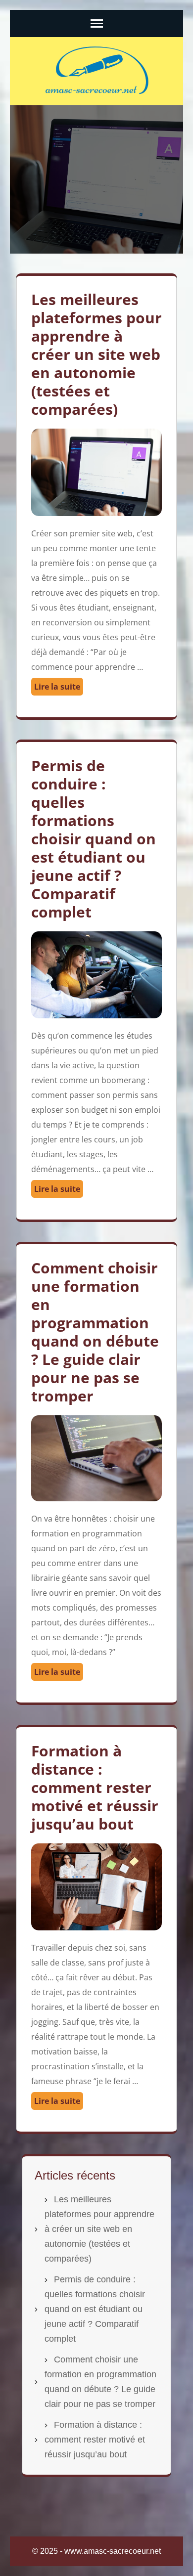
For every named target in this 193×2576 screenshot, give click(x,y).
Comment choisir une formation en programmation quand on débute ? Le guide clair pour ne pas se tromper (95, 1332)
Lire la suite (57, 687)
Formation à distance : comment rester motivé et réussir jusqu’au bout (95, 1787)
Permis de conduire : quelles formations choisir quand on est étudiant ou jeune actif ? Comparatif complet (94, 839)
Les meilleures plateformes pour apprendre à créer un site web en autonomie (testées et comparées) (96, 354)
